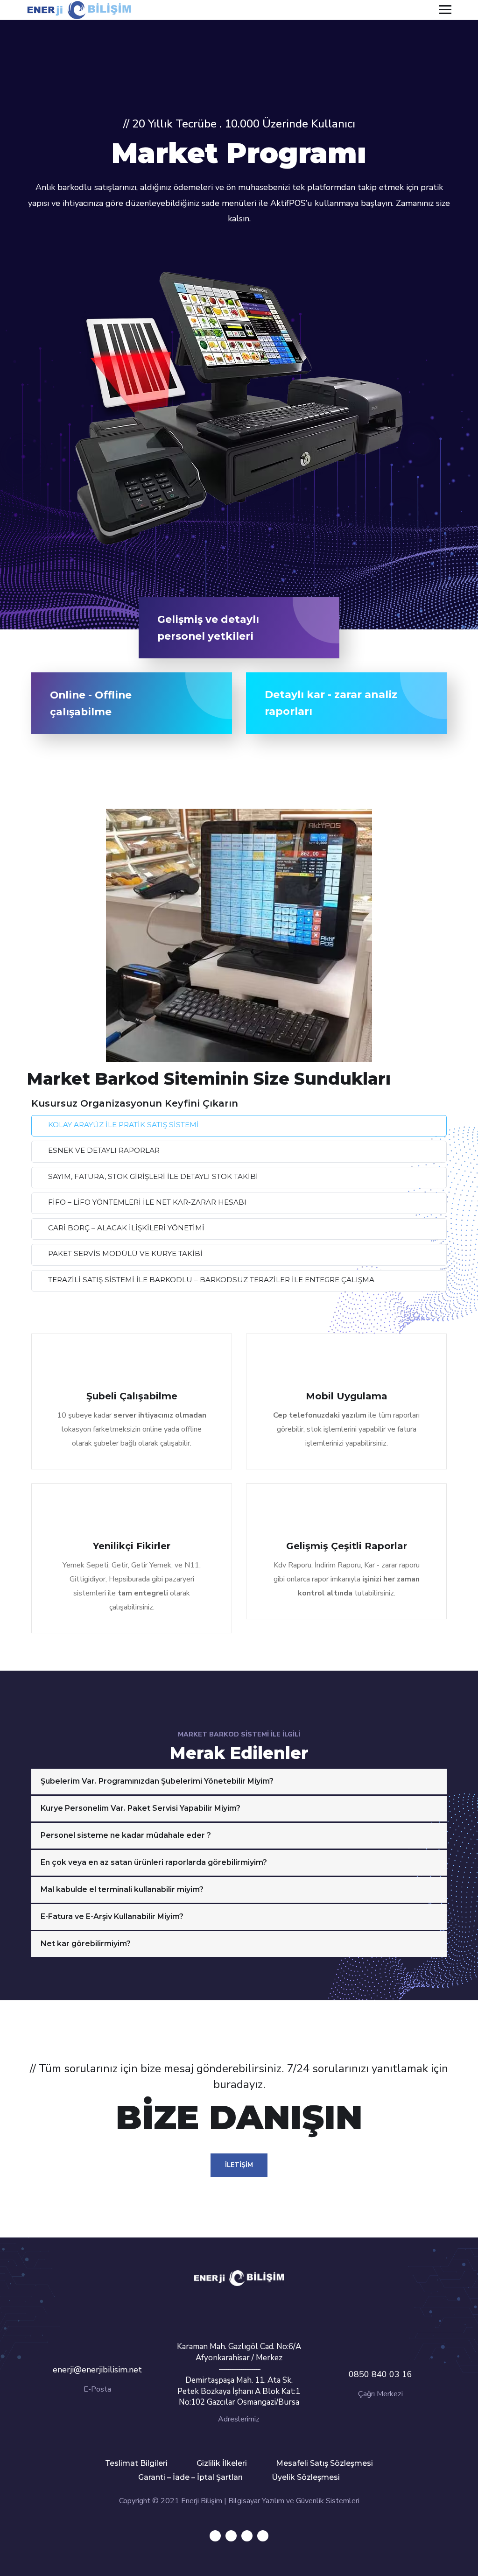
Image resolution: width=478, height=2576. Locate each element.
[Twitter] (215, 2536)
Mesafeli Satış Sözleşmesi (324, 2463)
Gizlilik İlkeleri (222, 2463)
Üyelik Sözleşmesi (306, 2477)
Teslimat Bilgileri (136, 2463)
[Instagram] (263, 2536)
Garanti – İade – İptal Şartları (190, 2477)
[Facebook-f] (231, 2536)
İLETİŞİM (239, 2165)
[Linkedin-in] (247, 2536)
